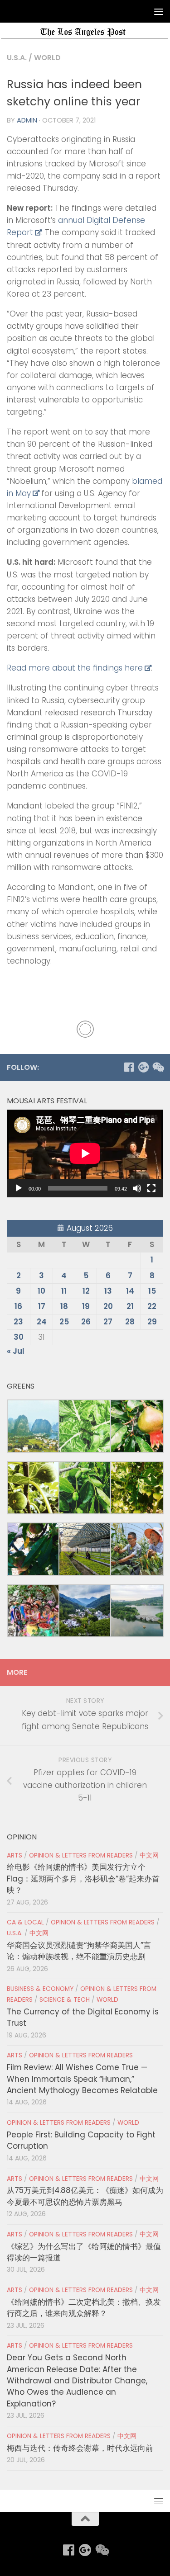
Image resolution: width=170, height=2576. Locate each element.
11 (64, 1291)
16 (18, 1306)
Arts (15, 1855)
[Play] (19, 1188)
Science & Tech (65, 2000)
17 (42, 1306)
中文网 (149, 1855)
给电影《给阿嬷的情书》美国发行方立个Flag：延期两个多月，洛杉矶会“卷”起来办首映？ (83, 1879)
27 (108, 1322)
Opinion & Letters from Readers (81, 1855)
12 (86, 1291)
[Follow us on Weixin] (158, 1067)
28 (130, 1322)
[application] (85, 1153)
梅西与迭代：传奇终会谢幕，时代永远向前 (80, 2448)
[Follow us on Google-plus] (143, 1067)
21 (130, 1306)
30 (19, 1337)
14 (130, 1291)
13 (108, 1291)
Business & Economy (40, 1989)
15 (152, 1291)
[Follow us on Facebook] (129, 1067)
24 (42, 1322)
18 (64, 1306)
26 (86, 1322)
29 (152, 1322)
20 (108, 1306)
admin (27, 120)
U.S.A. (17, 58)
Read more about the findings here (75, 668)
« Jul (16, 1351)
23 (18, 1322)
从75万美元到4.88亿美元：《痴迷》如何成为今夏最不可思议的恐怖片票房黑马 (85, 2196)
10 (41, 1291)
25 (64, 1322)
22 (152, 1306)
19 (86, 1306)
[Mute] (137, 1188)
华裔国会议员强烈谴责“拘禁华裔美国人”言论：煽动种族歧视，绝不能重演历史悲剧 (79, 1951)
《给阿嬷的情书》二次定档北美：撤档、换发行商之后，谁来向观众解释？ (84, 2308)
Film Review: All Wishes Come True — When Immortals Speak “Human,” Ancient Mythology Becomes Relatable (82, 2079)
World (47, 58)
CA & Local (25, 1922)
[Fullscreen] (151, 1188)
